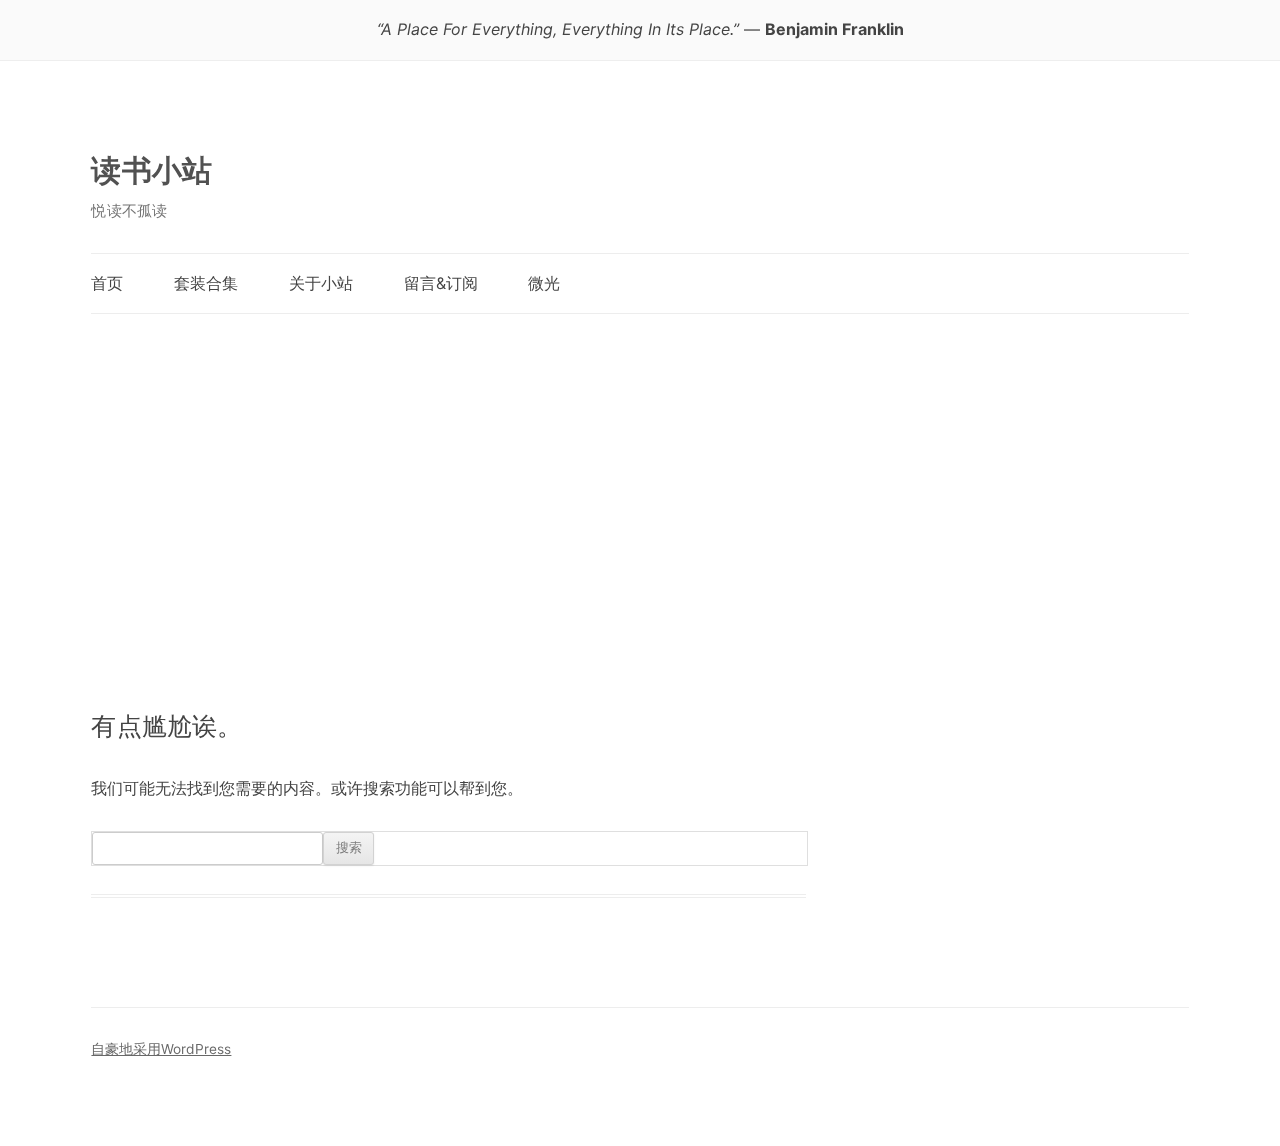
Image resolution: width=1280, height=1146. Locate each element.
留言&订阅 (441, 283)
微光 (544, 283)
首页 (107, 283)
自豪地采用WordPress (161, 1049)
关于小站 (321, 283)
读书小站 (151, 170)
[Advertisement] (639, 491)
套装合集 (206, 283)
